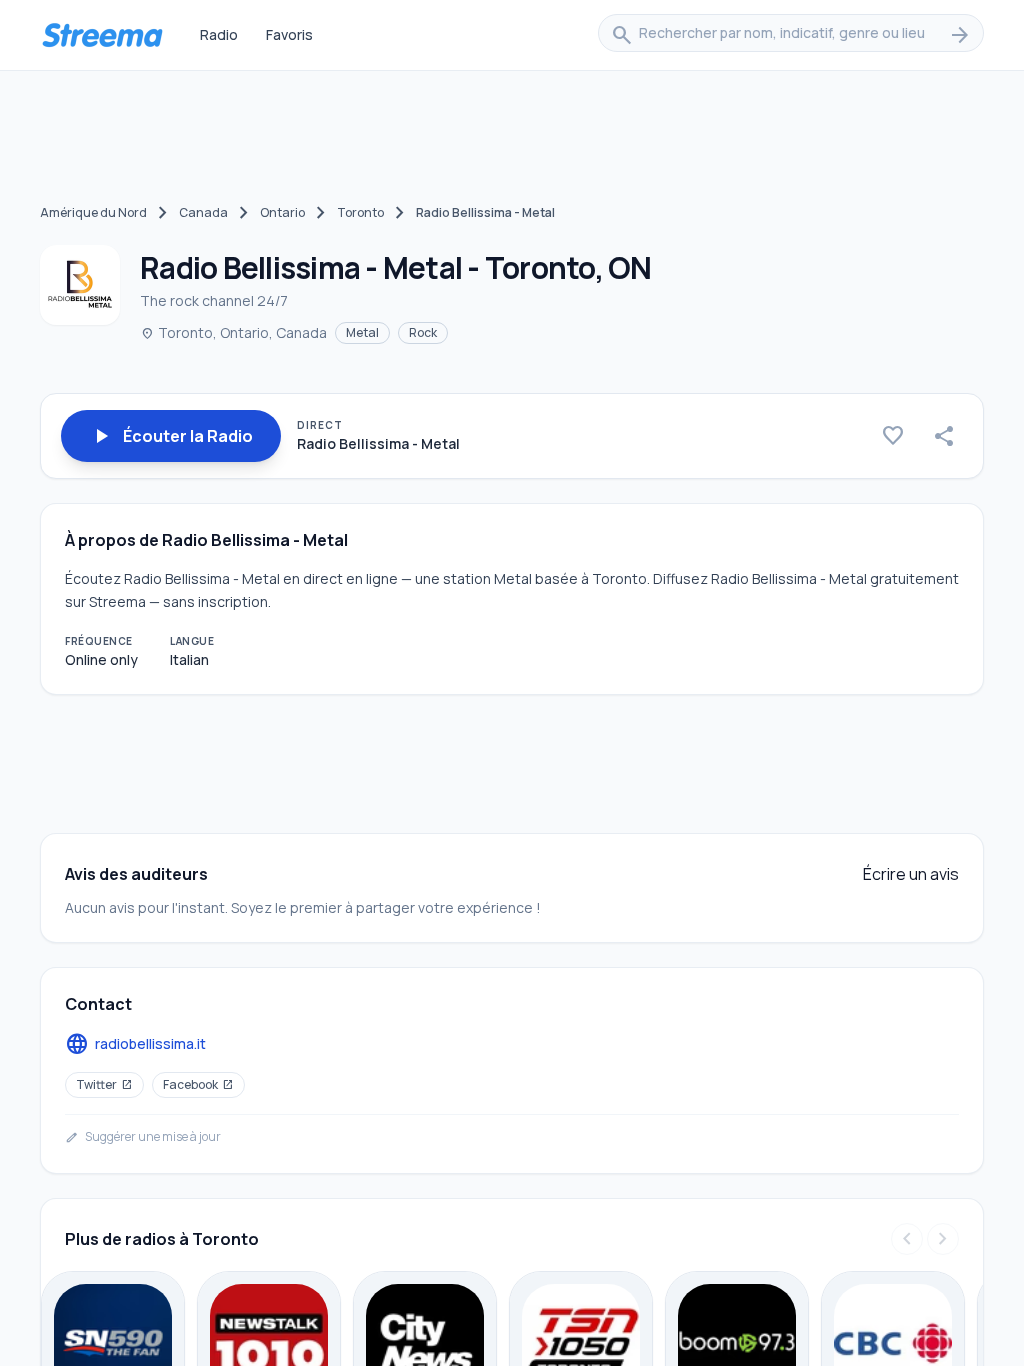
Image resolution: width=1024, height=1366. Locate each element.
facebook (198, 1084)
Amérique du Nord (93, 212)
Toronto (360, 212)
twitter (104, 1084)
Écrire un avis (911, 874)
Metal (362, 332)
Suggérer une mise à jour (143, 1137)
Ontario (282, 212)
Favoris (289, 34)
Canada (203, 212)
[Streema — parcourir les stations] (102, 35)
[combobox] (791, 35)
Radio (219, 34)
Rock (423, 332)
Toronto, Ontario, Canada (233, 332)
